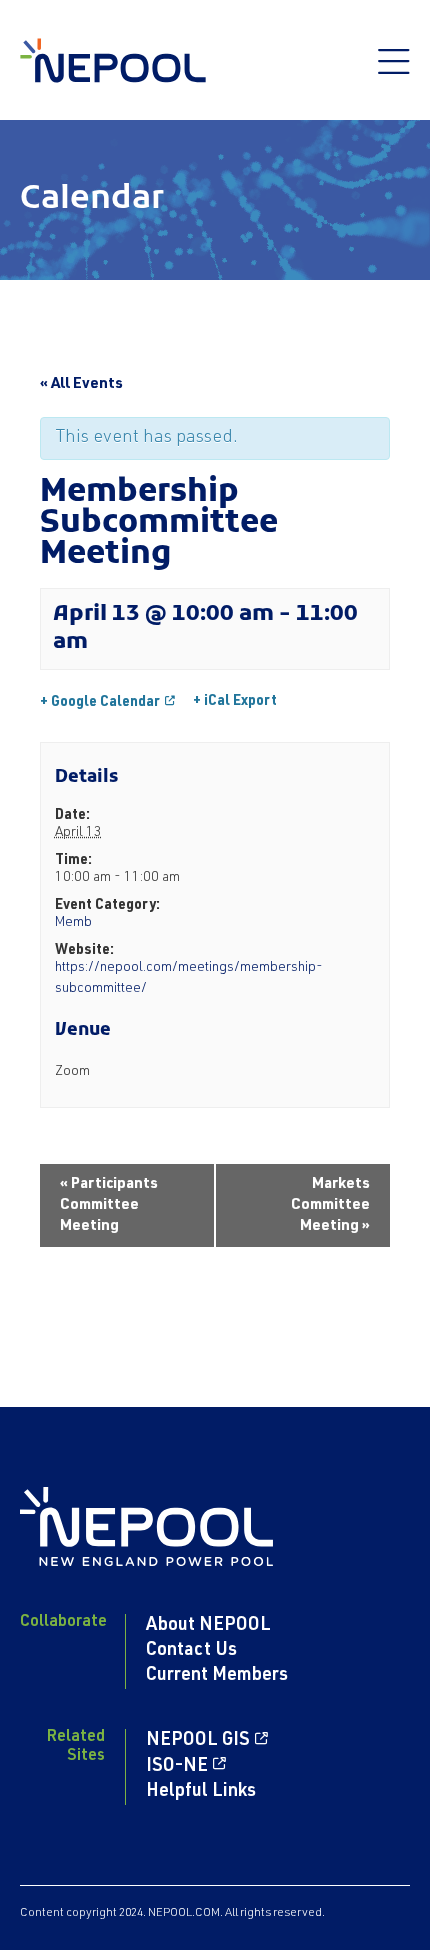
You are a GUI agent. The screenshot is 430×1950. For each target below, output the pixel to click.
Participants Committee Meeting (109, 1205)
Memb (73, 923)
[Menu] (394, 72)
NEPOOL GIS (198, 1741)
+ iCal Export (235, 702)
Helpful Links (201, 1792)
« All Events (81, 384)
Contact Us (191, 1651)
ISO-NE (177, 1767)
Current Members (217, 1676)
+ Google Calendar (100, 703)
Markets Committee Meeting (330, 1205)
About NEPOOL (208, 1626)
